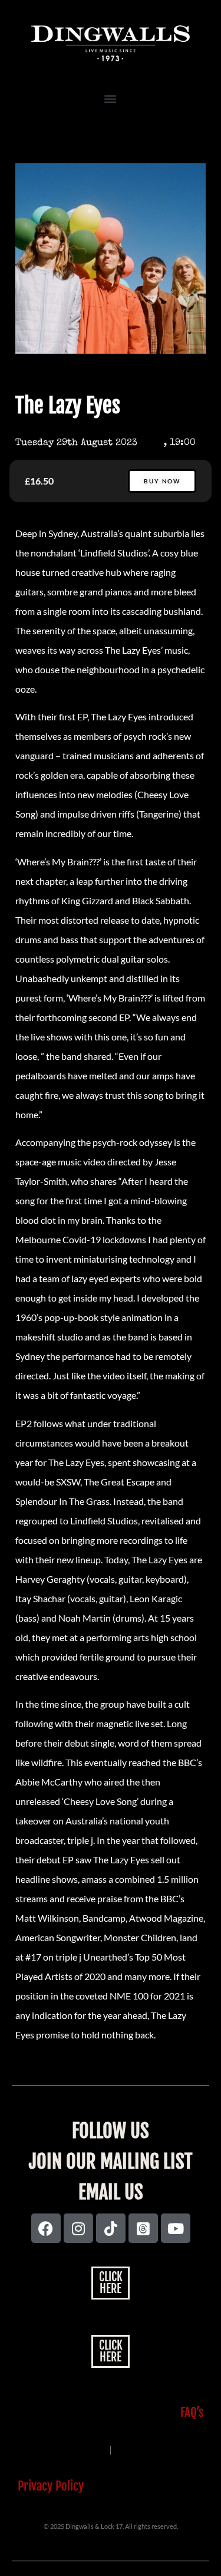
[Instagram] (78, 2228)
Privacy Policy (51, 2486)
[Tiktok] (111, 2228)
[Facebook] (46, 2228)
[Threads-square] (143, 2228)
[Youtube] (176, 2228)
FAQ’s (192, 2412)
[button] (111, 98)
